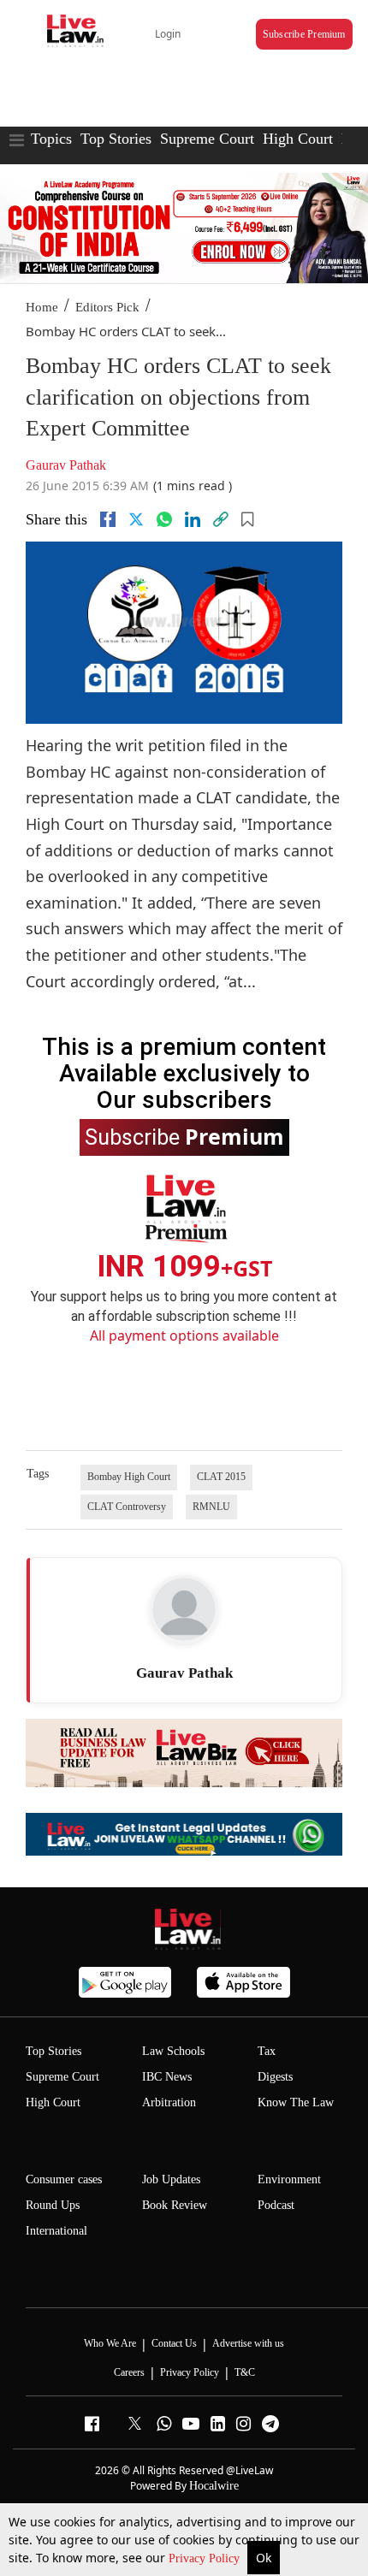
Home (42, 307)
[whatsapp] (164, 519)
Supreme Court (207, 139)
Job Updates (171, 2179)
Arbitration (169, 2102)
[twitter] (136, 519)
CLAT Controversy (127, 1507)
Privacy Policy (206, 2558)
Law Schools (173, 2051)
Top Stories (116, 139)
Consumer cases (64, 2179)
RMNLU (211, 1507)
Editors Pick (107, 307)
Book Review (175, 2205)
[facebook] (108, 519)
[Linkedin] (193, 519)
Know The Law (296, 2102)
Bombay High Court (129, 1477)
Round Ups (53, 2205)
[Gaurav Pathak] (184, 1609)
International (56, 2231)
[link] (221, 519)
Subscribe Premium (304, 34)
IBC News (167, 2077)
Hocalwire (214, 2486)
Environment (289, 2179)
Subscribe (184, 1136)
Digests (275, 2077)
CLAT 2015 (221, 1477)
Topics (51, 139)
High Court (298, 139)
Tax (267, 2051)
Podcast (276, 2205)
